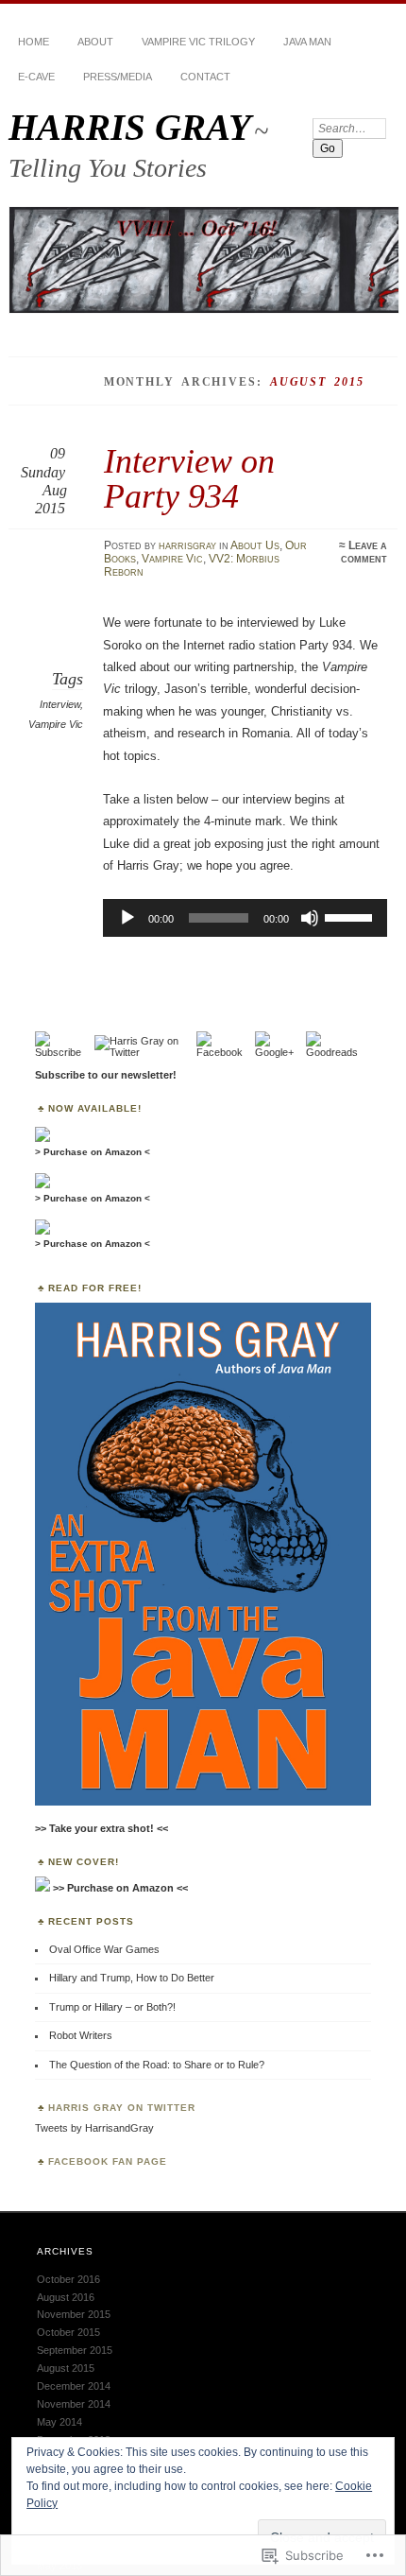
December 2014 (74, 2386)
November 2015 (74, 2314)
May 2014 (59, 2422)
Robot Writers (81, 2035)
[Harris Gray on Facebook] (226, 1052)
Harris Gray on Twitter (122, 2108)
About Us (255, 545)
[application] (245, 918)
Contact (205, 77)
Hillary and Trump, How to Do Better (132, 1978)
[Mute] (310, 918)
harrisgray (187, 545)
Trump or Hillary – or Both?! (112, 2007)
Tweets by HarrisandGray (94, 2128)
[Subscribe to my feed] (64, 1052)
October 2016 (68, 2279)
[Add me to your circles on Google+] (280, 1052)
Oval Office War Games (104, 1949)
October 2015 (68, 2332)
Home (34, 42)
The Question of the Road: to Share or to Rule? (157, 2065)
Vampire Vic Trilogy (198, 42)
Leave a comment (364, 552)
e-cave (36, 77)
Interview (60, 704)
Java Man (307, 42)
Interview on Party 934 (189, 478)
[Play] (127, 918)
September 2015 (75, 2350)
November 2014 (74, 2404)
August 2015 (66, 2368)
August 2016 (66, 2297)
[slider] (351, 916)
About (95, 42)
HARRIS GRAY (130, 127)
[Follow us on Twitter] (145, 1052)
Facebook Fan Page (108, 2161)
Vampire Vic (172, 559)
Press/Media (118, 77)
